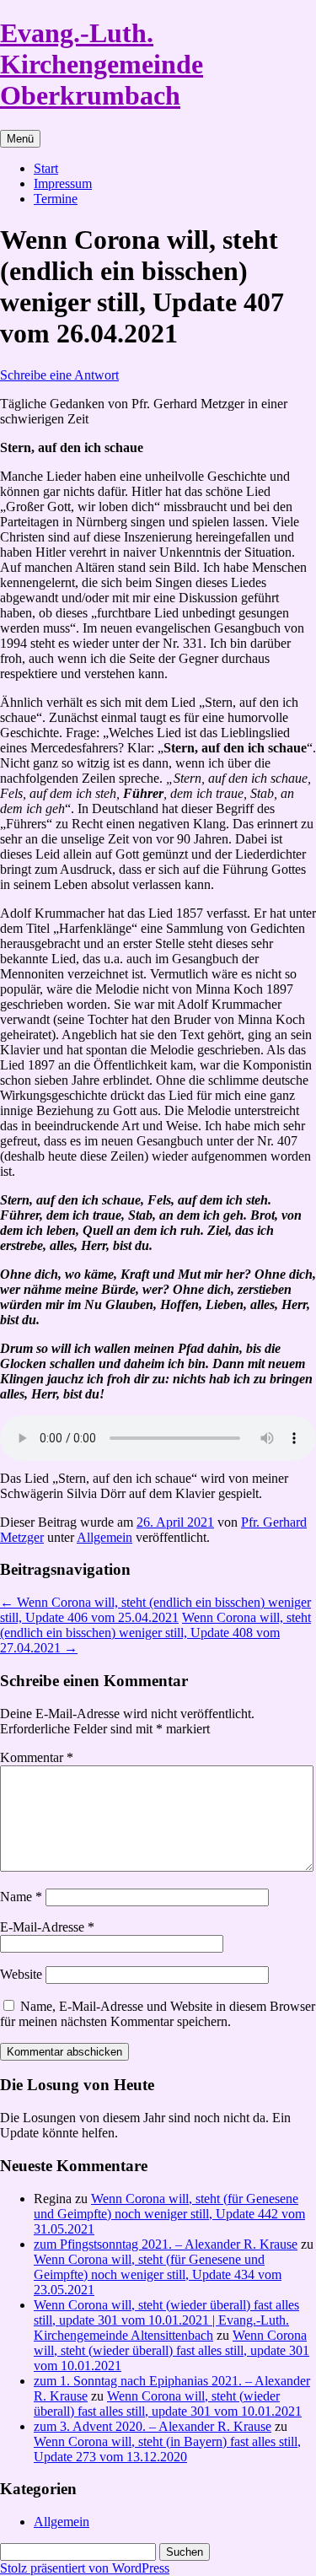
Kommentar (37, 1757)
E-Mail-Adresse (47, 1927)
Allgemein (104, 1537)
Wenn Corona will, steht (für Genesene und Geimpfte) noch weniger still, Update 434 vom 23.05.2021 (158, 2274)
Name (21, 1897)
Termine (56, 199)
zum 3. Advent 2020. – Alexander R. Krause (153, 2426)
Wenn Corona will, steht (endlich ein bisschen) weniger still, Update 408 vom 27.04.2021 (155, 1633)
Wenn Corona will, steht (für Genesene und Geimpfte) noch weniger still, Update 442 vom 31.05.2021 (169, 2214)
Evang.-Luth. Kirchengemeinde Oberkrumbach (102, 64)
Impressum (63, 183)
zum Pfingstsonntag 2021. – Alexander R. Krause (166, 2244)
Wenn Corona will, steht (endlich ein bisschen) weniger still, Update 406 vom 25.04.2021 (155, 1610)
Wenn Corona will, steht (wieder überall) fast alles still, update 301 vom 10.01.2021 (171, 2350)
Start (46, 168)
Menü (20, 139)
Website (21, 1974)
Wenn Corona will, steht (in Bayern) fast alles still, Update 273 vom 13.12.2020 (167, 2449)
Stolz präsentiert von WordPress (85, 2568)
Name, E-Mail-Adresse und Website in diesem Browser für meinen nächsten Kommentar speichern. (158, 2014)
